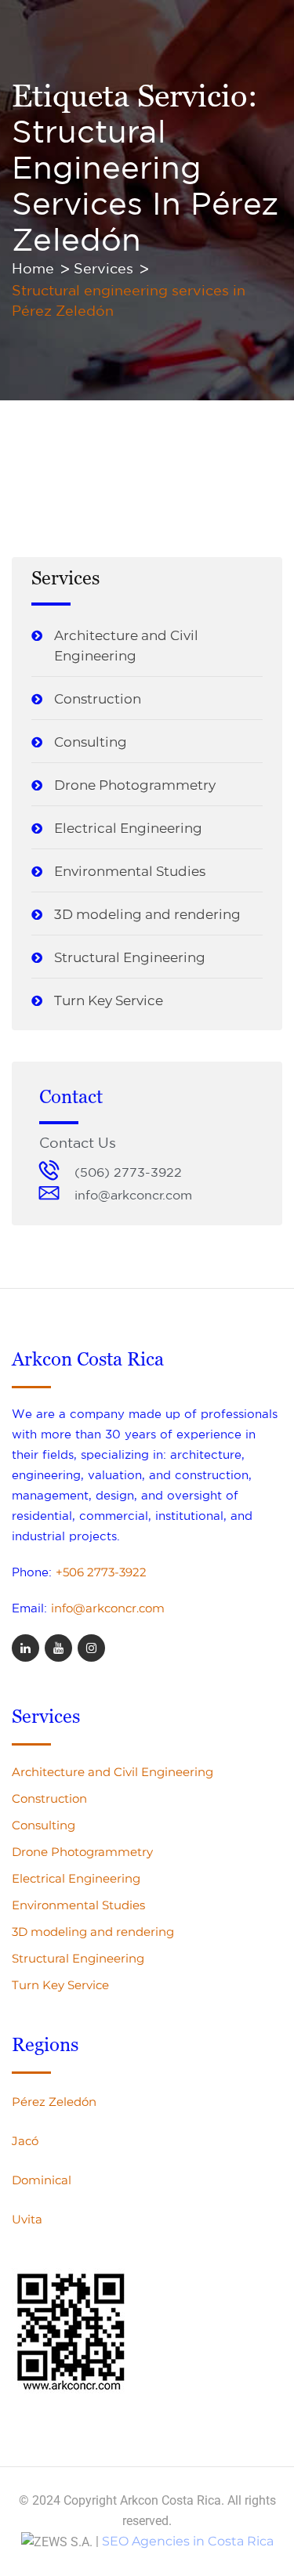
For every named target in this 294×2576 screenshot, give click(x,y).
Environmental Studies (130, 871)
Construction (98, 699)
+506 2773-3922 (101, 1572)
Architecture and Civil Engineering (126, 646)
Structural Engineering (130, 957)
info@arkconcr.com (108, 1608)
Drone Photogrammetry (135, 785)
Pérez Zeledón (54, 2102)
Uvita (27, 2219)
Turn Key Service (109, 1000)
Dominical (42, 2180)
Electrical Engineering (128, 828)
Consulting (91, 742)
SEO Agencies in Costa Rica (188, 2541)
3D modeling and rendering (147, 914)
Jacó (25, 2141)
